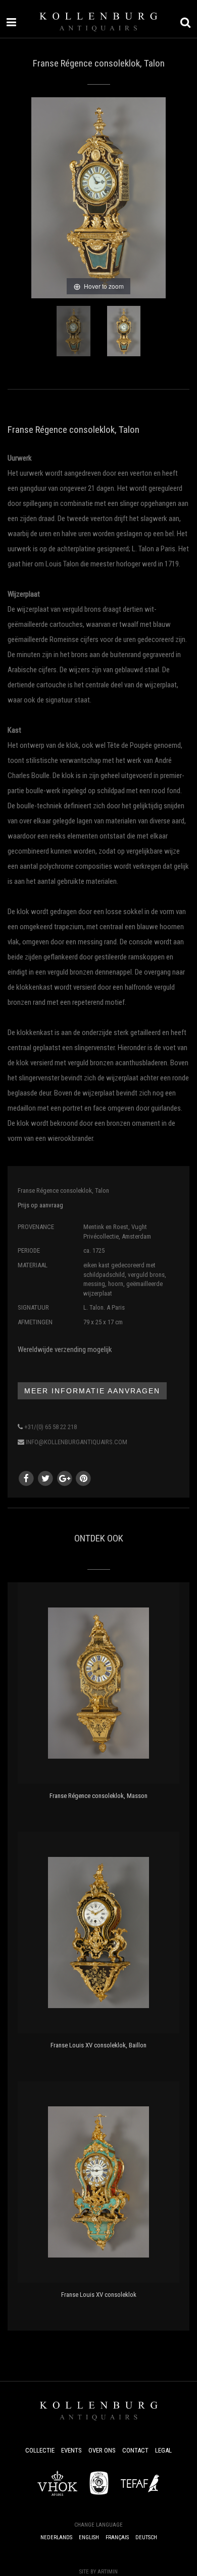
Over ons (102, 2450)
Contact (135, 2450)
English (89, 2537)
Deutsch (146, 2537)
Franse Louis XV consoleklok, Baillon (98, 2045)
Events (71, 2450)
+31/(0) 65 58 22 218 (51, 1427)
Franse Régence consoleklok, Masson (98, 1796)
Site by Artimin (98, 2572)
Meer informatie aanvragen (92, 1391)
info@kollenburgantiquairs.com (77, 1442)
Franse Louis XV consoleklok (99, 2295)
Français (117, 2537)
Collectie (40, 2450)
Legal (163, 2450)
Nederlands (56, 2537)
